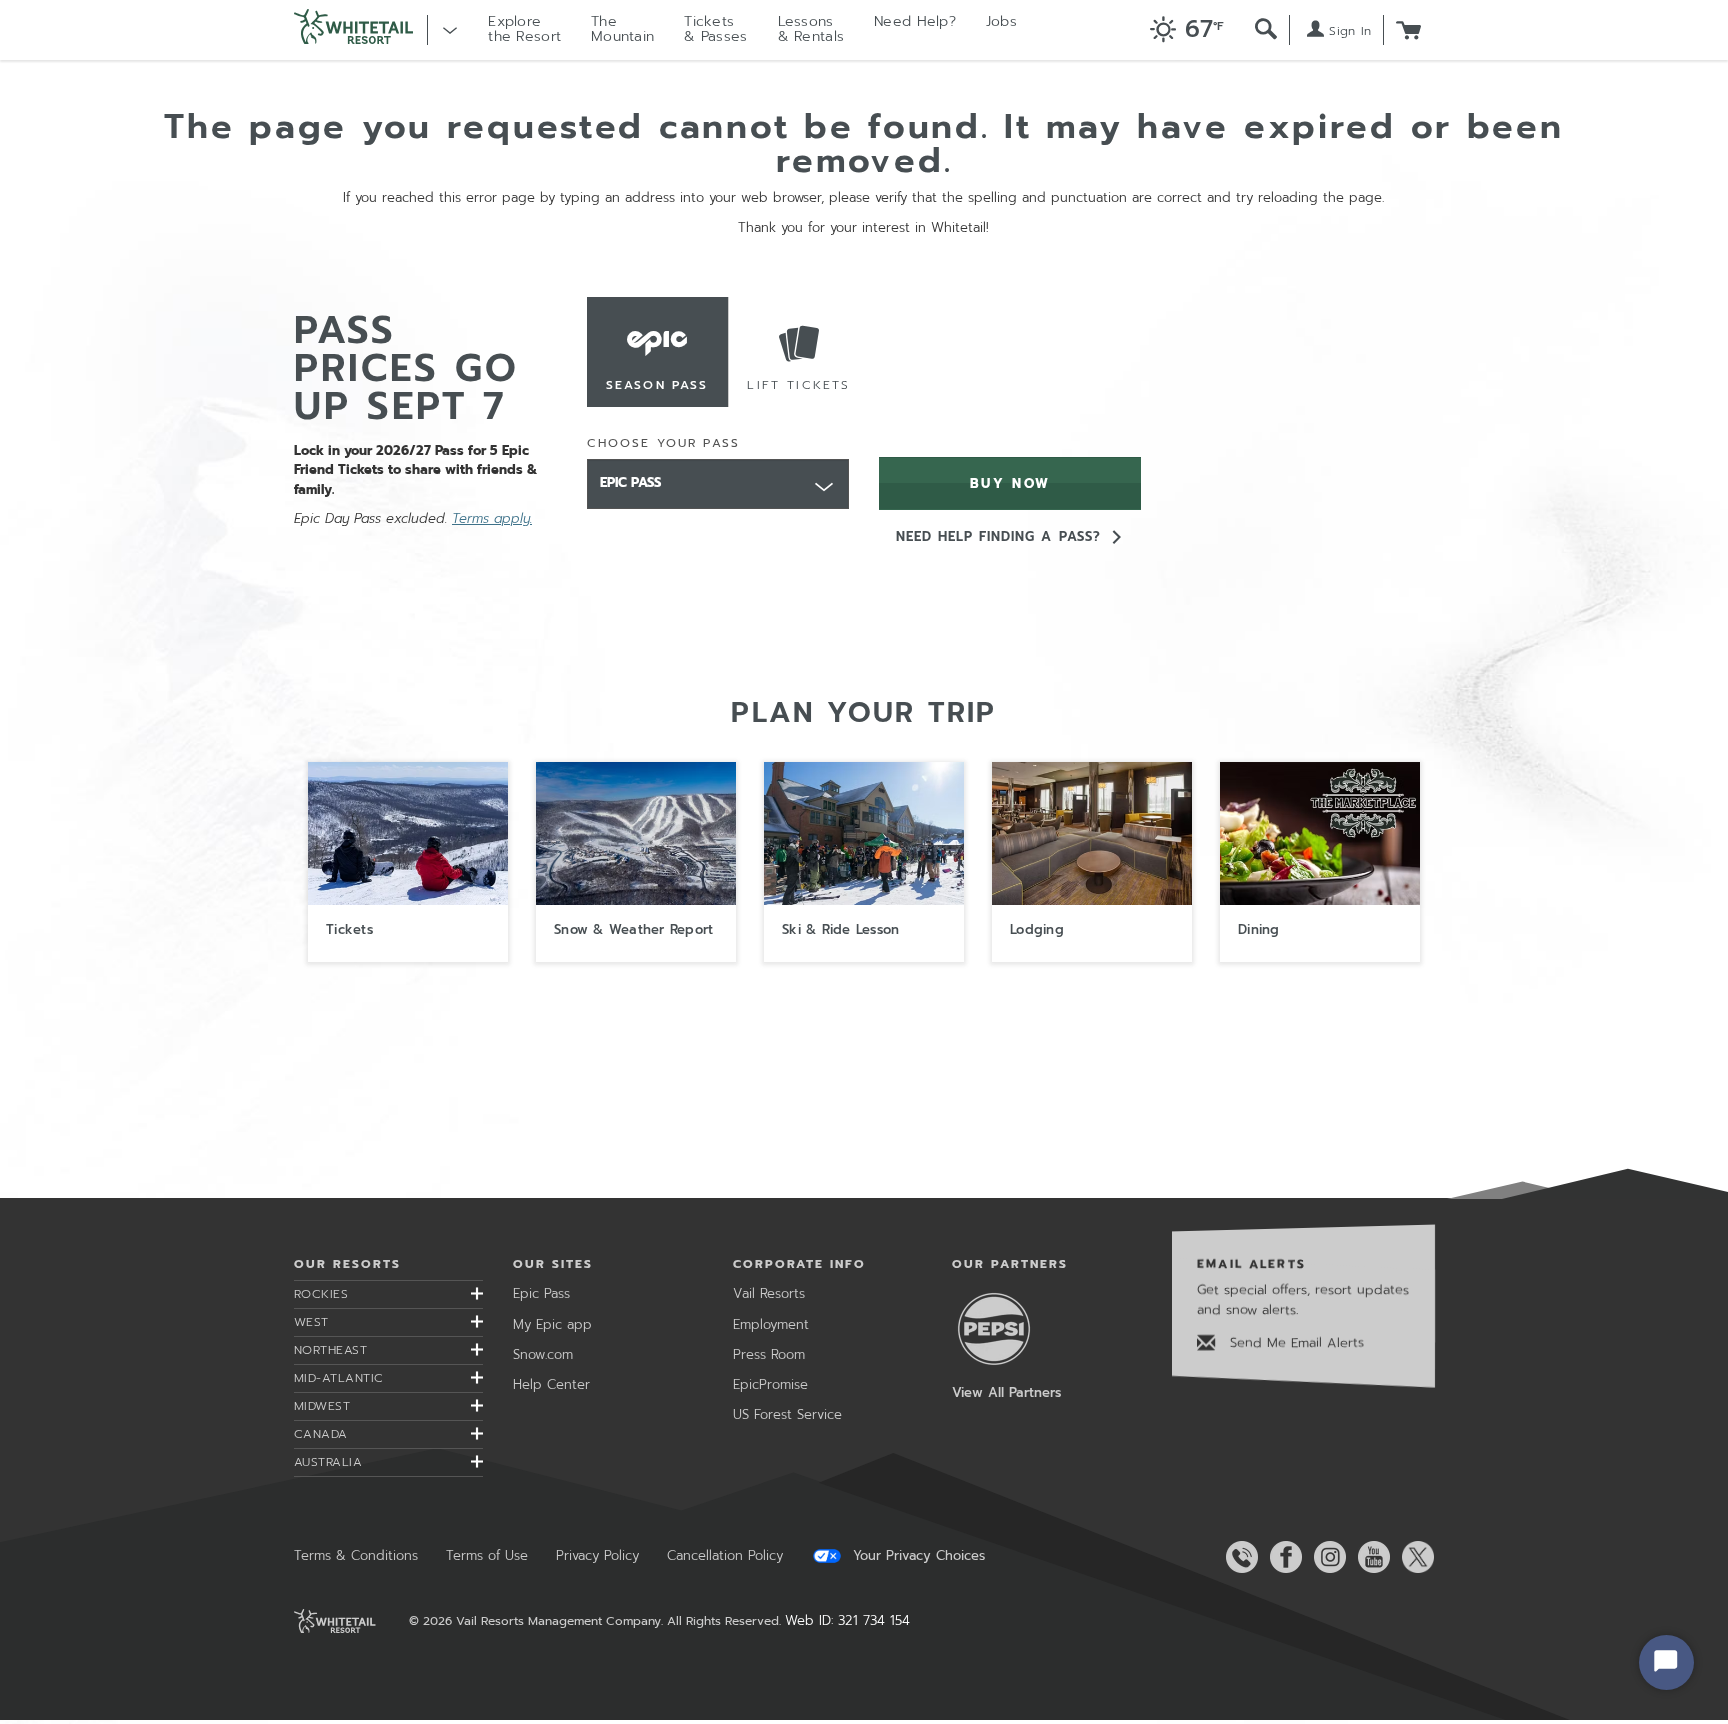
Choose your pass (664, 443)
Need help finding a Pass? (998, 536)
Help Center (551, 1384)
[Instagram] (1326, 1557)
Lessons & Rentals (811, 29)
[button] (1181, 31)
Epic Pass (541, 1293)
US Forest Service (787, 1414)
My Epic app (552, 1324)
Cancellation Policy (725, 1555)
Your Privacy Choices (916, 1556)
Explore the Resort (524, 29)
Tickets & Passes (715, 29)
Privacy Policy (597, 1555)
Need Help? (915, 21)
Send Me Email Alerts (1294, 1342)
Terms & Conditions (356, 1555)
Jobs (1001, 21)
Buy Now (1010, 483)
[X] (1414, 1557)
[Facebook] (1282, 1557)
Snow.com (543, 1354)
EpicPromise (770, 1384)
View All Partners (1006, 1392)
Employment (771, 1324)
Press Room (769, 1354)
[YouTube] (1370, 1557)
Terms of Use (487, 1555)
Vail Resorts (769, 1293)
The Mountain (622, 29)
